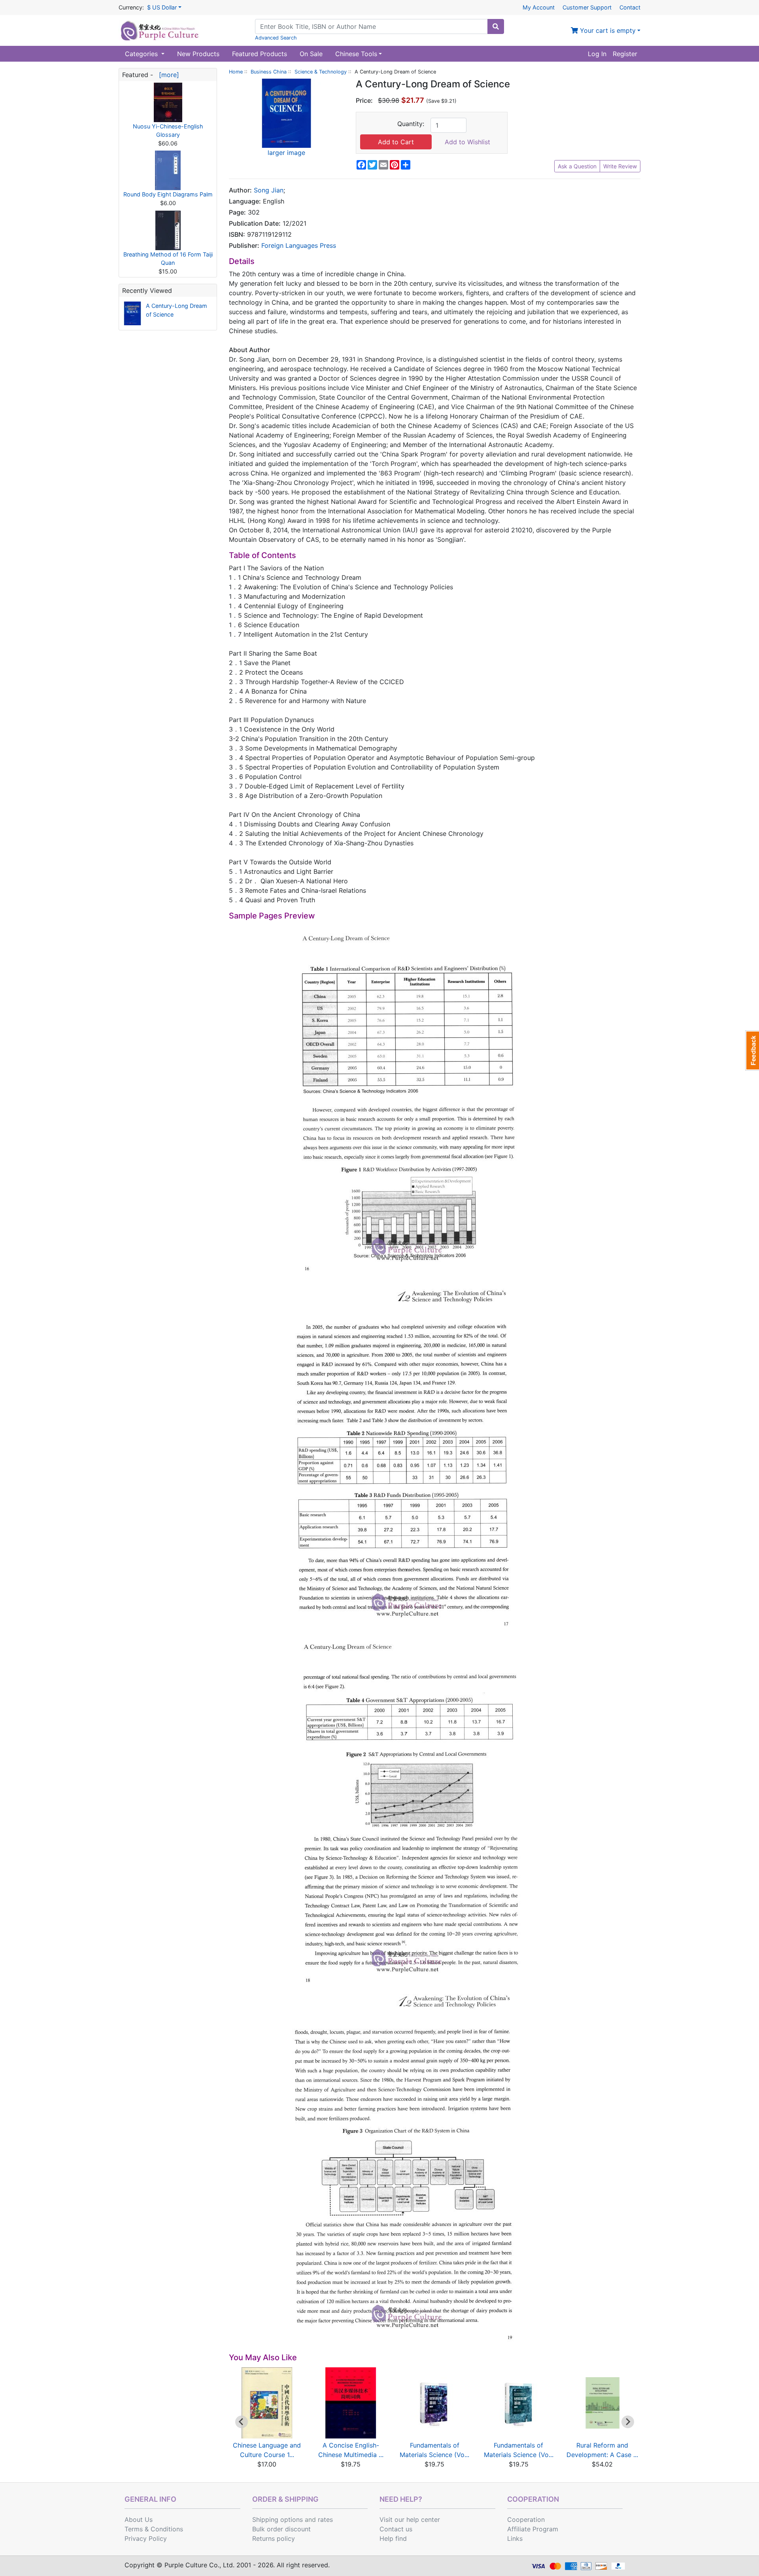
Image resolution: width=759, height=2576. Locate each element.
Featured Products (260, 54)
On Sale (311, 54)
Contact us (396, 2529)
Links (515, 2538)
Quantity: (411, 124)
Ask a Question (577, 166)
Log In (597, 54)
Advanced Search (276, 38)
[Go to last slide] (242, 2422)
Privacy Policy (146, 2538)
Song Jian (269, 190)
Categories (142, 54)
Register (625, 54)
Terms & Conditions (154, 2529)
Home (236, 72)
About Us (139, 2519)
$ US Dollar (162, 7)
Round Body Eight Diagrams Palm (168, 194)
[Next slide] (628, 2422)
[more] (167, 75)
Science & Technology (321, 72)
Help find (393, 2538)
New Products (198, 54)
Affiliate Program (533, 2529)
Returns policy (274, 2538)
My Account (539, 7)
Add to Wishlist (467, 142)
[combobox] (371, 26)
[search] (496, 26)
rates (325, 2519)
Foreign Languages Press (299, 245)
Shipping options (278, 2519)
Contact (630, 7)
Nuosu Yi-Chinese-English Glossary (168, 131)
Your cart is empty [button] (607, 30)
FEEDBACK (752, 1050)
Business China (269, 72)
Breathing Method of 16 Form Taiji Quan (168, 259)
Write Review (620, 166)
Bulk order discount (281, 2529)
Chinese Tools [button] (356, 54)
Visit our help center (410, 2519)
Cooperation (526, 2519)
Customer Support (587, 7)
